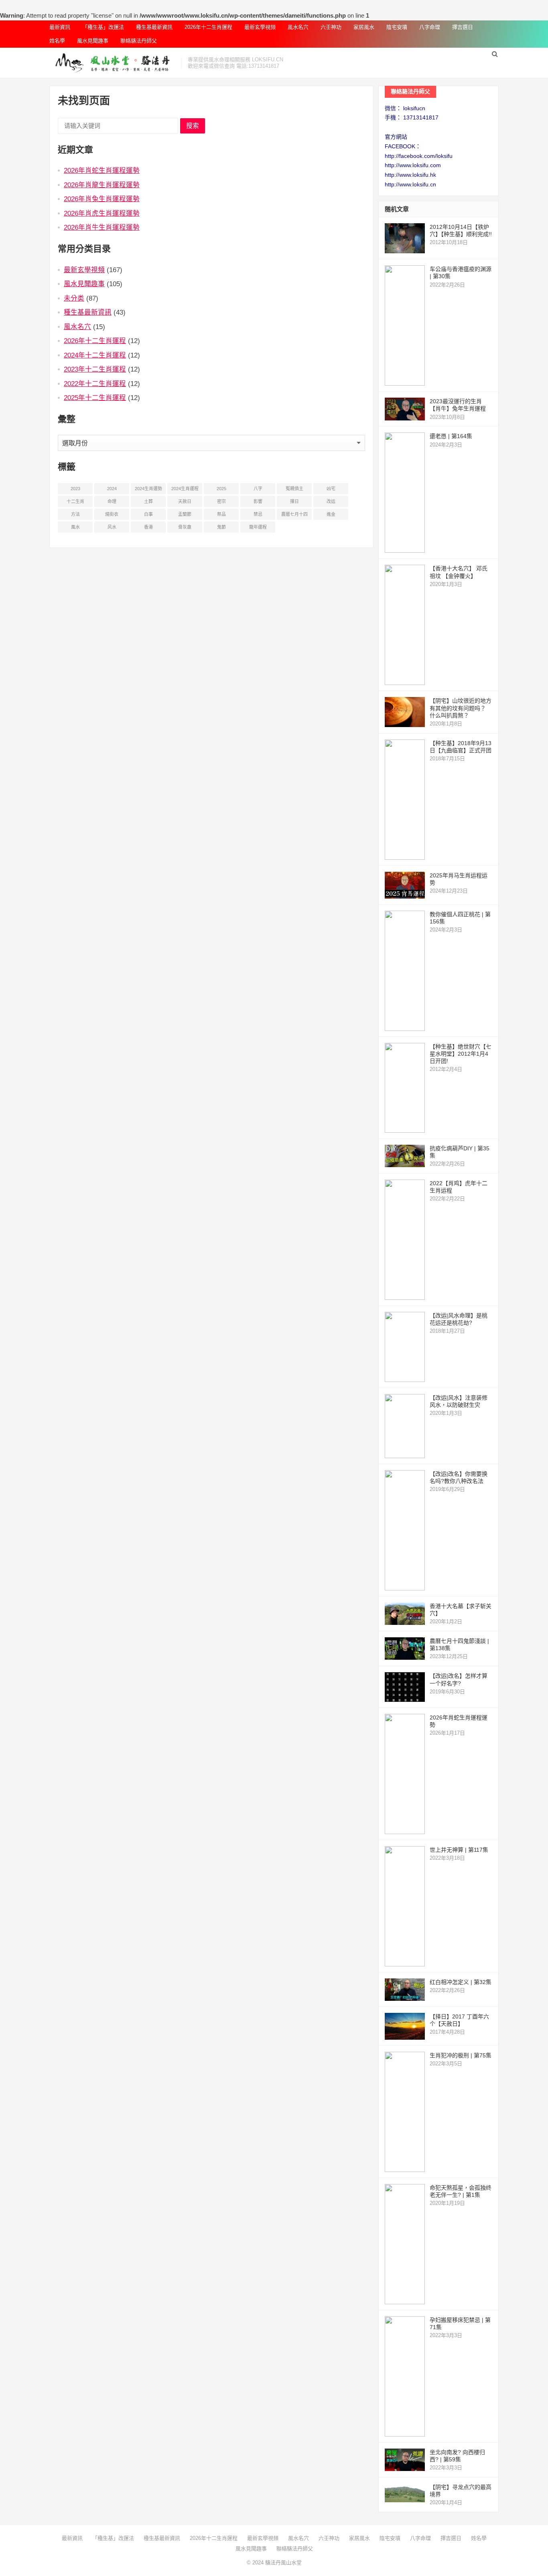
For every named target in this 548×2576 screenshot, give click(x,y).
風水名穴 (298, 27)
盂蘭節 (185, 514)
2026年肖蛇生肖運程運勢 (102, 170)
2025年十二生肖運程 (95, 398)
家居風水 (364, 27)
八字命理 (430, 27)
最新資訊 (60, 27)
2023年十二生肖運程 (95, 369)
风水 (112, 527)
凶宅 (331, 489)
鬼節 (221, 527)
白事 (148, 514)
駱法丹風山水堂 (283, 2563)
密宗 (221, 501)
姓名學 (57, 41)
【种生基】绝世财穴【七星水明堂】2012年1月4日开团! (461, 1054)
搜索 (193, 126)
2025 (221, 489)
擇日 (294, 501)
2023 (75, 489)
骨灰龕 (185, 527)
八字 (258, 489)
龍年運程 (258, 527)
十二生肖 (75, 501)
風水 (75, 527)
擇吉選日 (463, 27)
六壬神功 (331, 27)
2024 (112, 489)
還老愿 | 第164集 (451, 436)
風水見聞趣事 (93, 41)
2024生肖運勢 (148, 489)
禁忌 (258, 514)
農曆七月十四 (294, 514)
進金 (331, 514)
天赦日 (185, 501)
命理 (112, 501)
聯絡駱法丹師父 (139, 41)
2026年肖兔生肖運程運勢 (102, 199)
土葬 (148, 501)
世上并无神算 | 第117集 (459, 1850)
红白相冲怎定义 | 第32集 (461, 1982)
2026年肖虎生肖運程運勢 (102, 213)
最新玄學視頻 (260, 27)
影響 (258, 501)
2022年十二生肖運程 (95, 384)
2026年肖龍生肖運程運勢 (102, 185)
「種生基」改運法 (103, 27)
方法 (75, 514)
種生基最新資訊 (154, 27)
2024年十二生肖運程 (95, 355)
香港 (148, 527)
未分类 (74, 298)
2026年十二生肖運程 (208, 27)
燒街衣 (112, 514)
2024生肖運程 (185, 489)
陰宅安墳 (397, 27)
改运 (331, 501)
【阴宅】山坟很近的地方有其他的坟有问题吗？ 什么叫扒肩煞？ (461, 708)
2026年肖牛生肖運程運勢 (102, 227)
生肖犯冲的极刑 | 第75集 (461, 2055)
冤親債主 (294, 489)
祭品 (221, 514)
